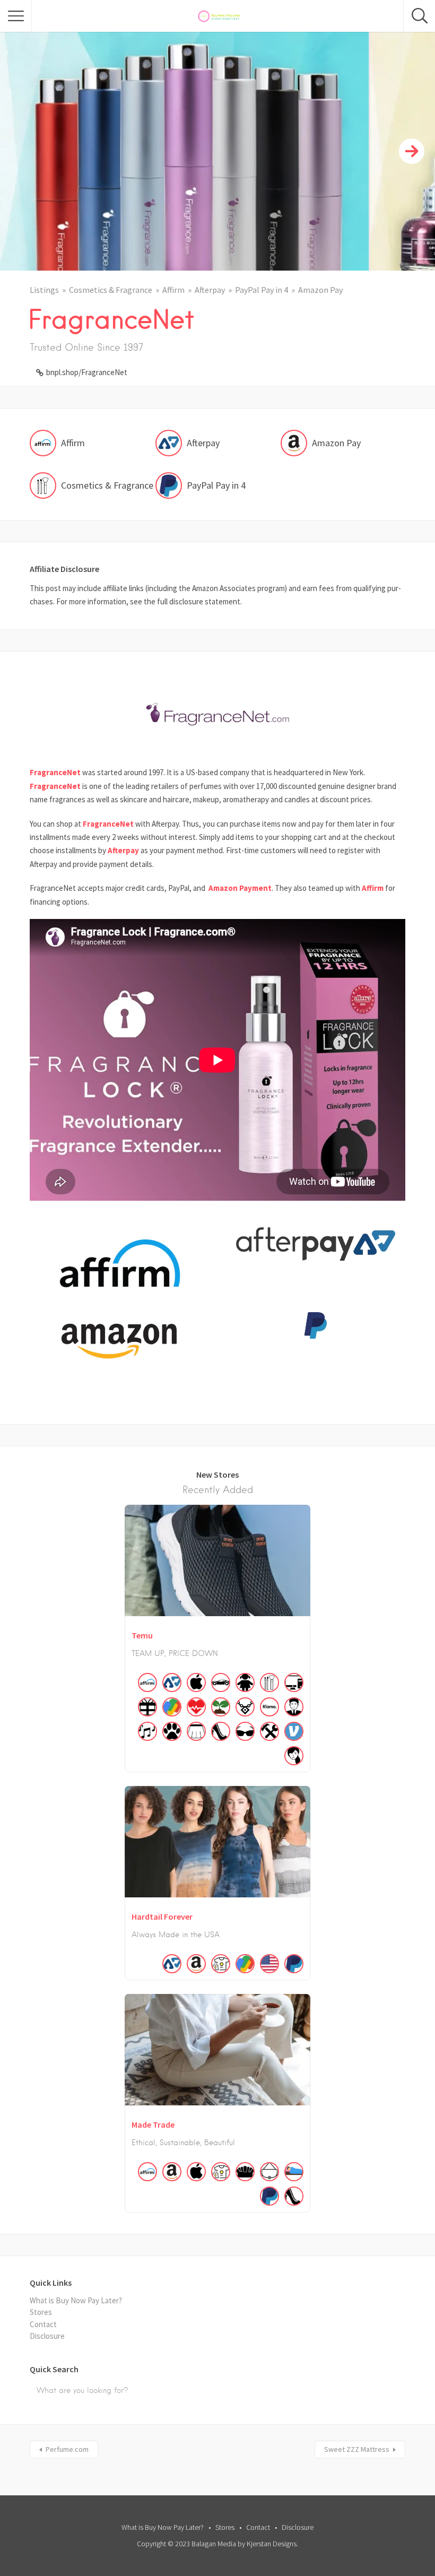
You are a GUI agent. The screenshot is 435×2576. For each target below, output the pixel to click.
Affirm (173, 290)
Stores (41, 2312)
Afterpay (210, 290)
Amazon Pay (320, 290)
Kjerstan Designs (272, 2544)
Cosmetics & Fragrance (111, 290)
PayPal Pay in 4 (262, 290)
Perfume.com (67, 2449)
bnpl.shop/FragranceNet (87, 372)
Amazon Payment (240, 888)
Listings (44, 290)
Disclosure (47, 2336)
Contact (43, 2324)
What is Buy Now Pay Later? (76, 2300)
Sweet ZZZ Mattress (357, 2449)
